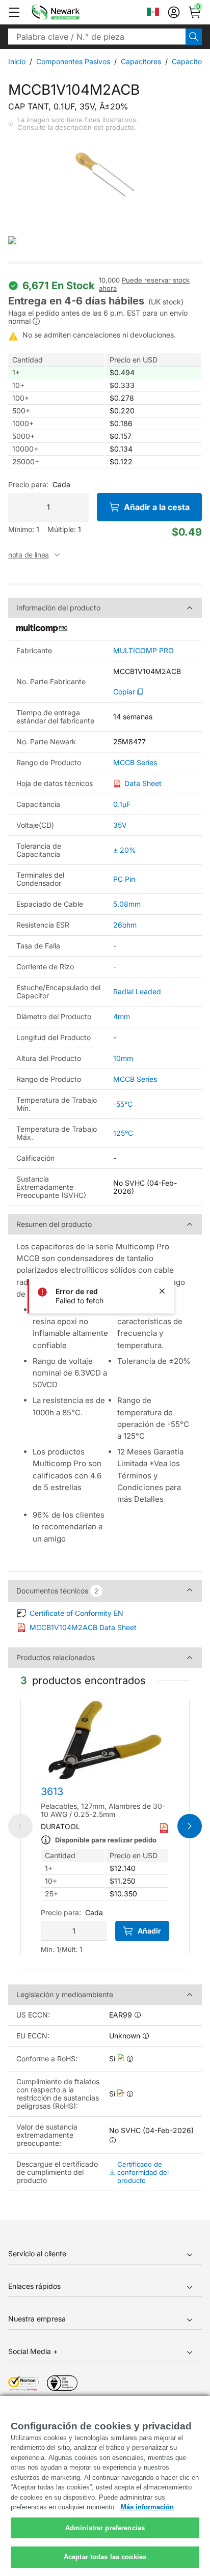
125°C (123, 1133)
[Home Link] (71, 12)
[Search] (194, 37)
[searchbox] (97, 37)
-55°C (123, 1104)
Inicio (17, 61)
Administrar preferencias (105, 2528)
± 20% (125, 850)
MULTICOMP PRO (143, 651)
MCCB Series (135, 763)
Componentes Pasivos (73, 61)
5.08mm (127, 904)
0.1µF (122, 804)
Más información (147, 2507)
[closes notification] (162, 1291)
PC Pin (124, 879)
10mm (123, 1058)
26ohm (125, 925)
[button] (14, 12)
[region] (105, 2486)
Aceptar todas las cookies (105, 2557)
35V (120, 825)
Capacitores (141, 61)
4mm (122, 1016)
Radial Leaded (137, 991)
